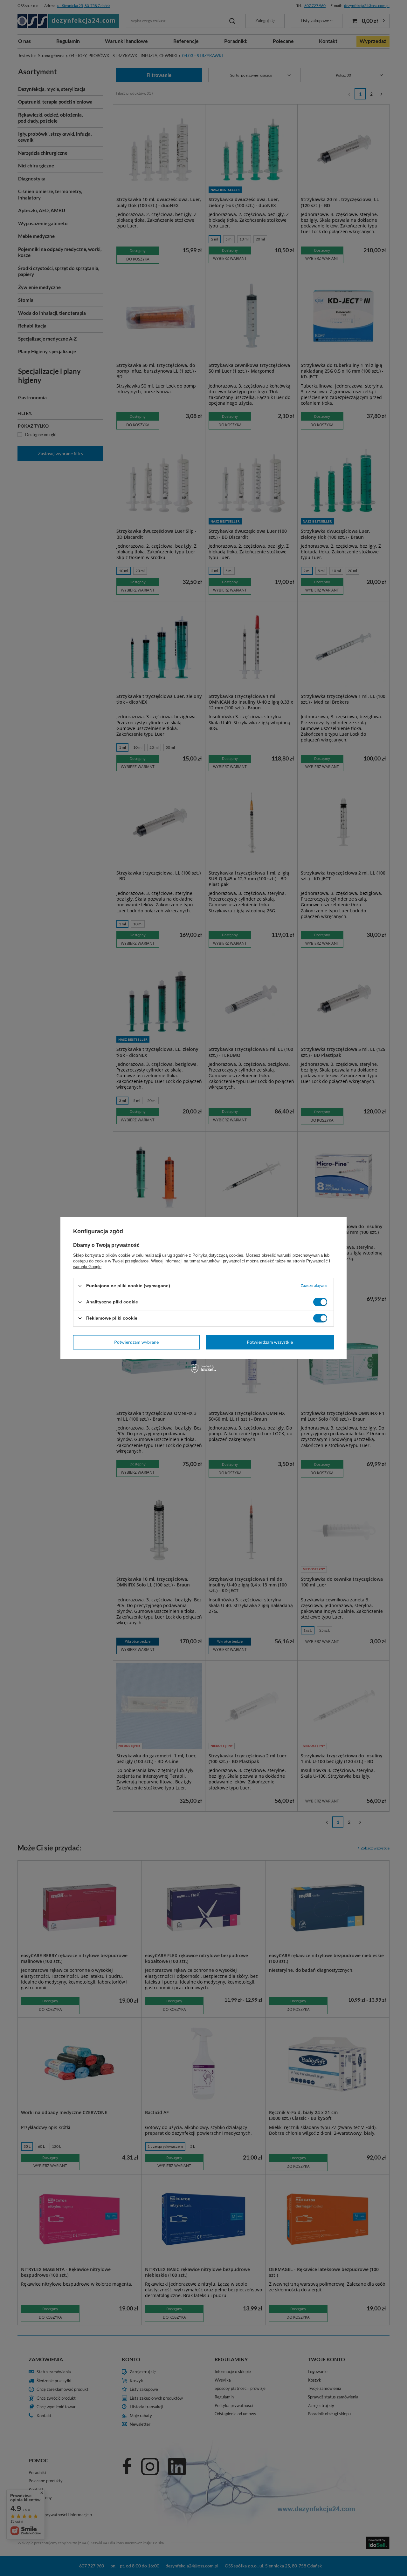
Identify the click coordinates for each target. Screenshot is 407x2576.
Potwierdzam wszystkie (270, 1342)
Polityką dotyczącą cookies (218, 1255)
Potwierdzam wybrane (136, 1342)
